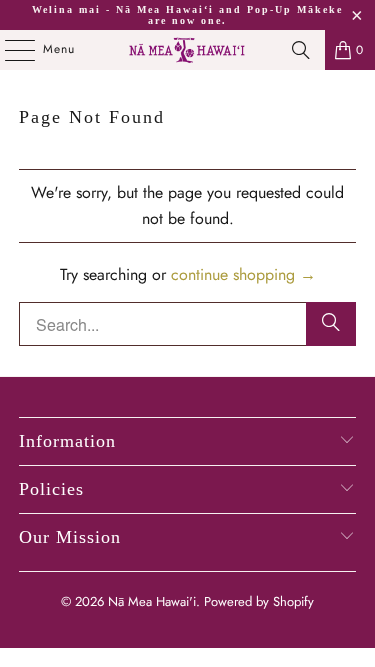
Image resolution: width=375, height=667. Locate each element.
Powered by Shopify (259, 601)
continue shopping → (243, 274)
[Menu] (9, 50)
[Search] (301, 50)
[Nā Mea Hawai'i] (188, 50)
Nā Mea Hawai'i (152, 601)
